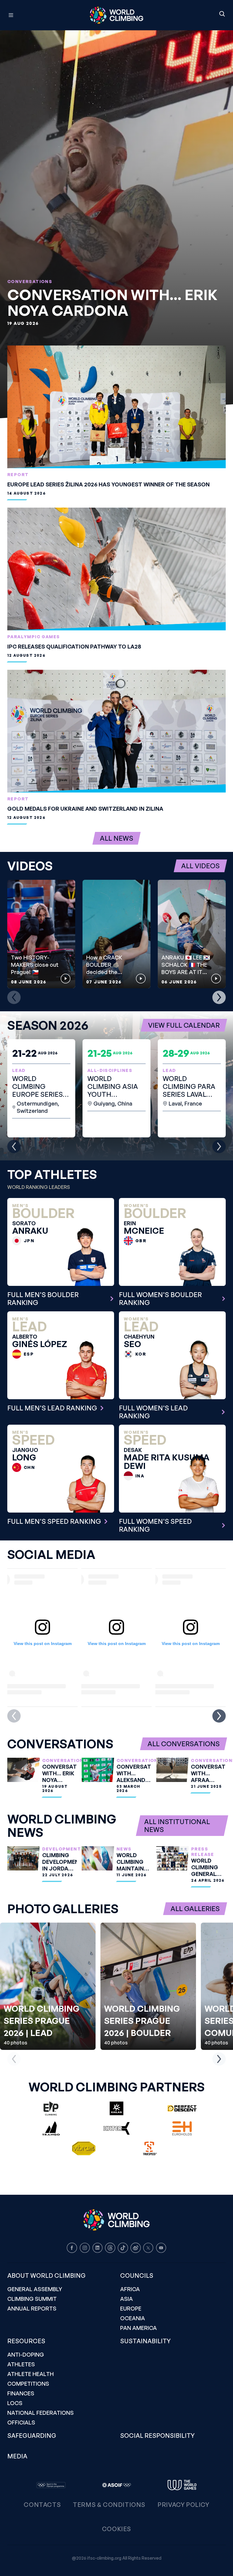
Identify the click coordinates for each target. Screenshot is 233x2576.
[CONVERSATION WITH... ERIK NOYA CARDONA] (116, 224)
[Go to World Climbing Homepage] (116, 15)
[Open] (38, 15)
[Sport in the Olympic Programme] (51, 2485)
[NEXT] (219, 997)
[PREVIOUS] (14, 997)
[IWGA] (182, 2485)
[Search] (222, 14)
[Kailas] (116, 2108)
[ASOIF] (116, 2485)
